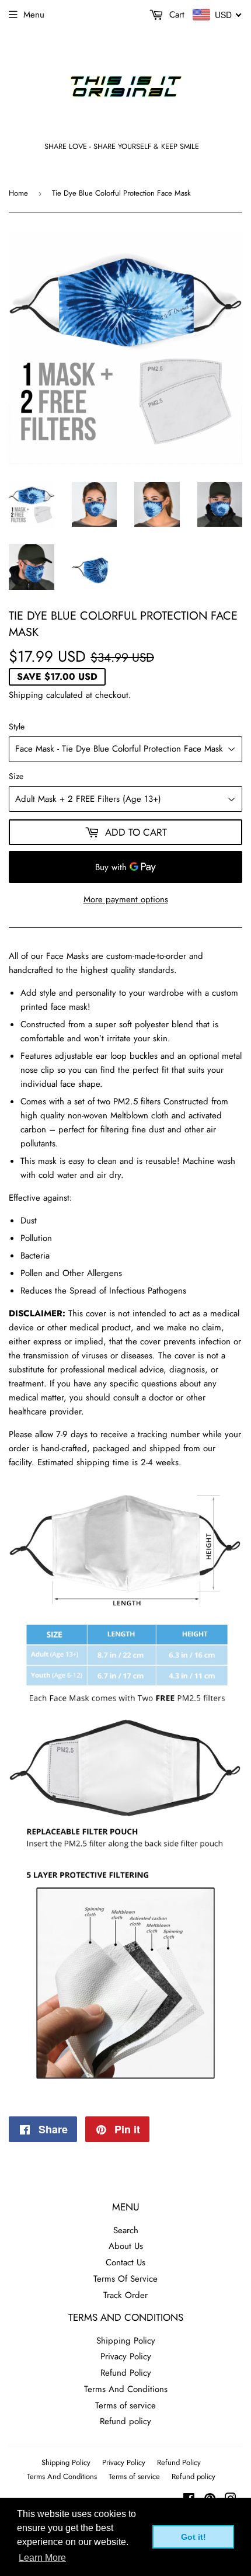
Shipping (26, 695)
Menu (34, 15)
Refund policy (125, 2421)
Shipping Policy (126, 2341)
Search (126, 2230)
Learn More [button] (42, 2558)
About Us (126, 2246)
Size (16, 776)
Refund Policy (126, 2373)
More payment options (126, 899)
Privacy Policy (126, 2356)
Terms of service (125, 2405)
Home (18, 193)
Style (17, 726)
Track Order (125, 2295)
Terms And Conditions (126, 2389)
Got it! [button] (194, 2537)
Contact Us (125, 2262)
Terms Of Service (125, 2279)
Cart (175, 15)
